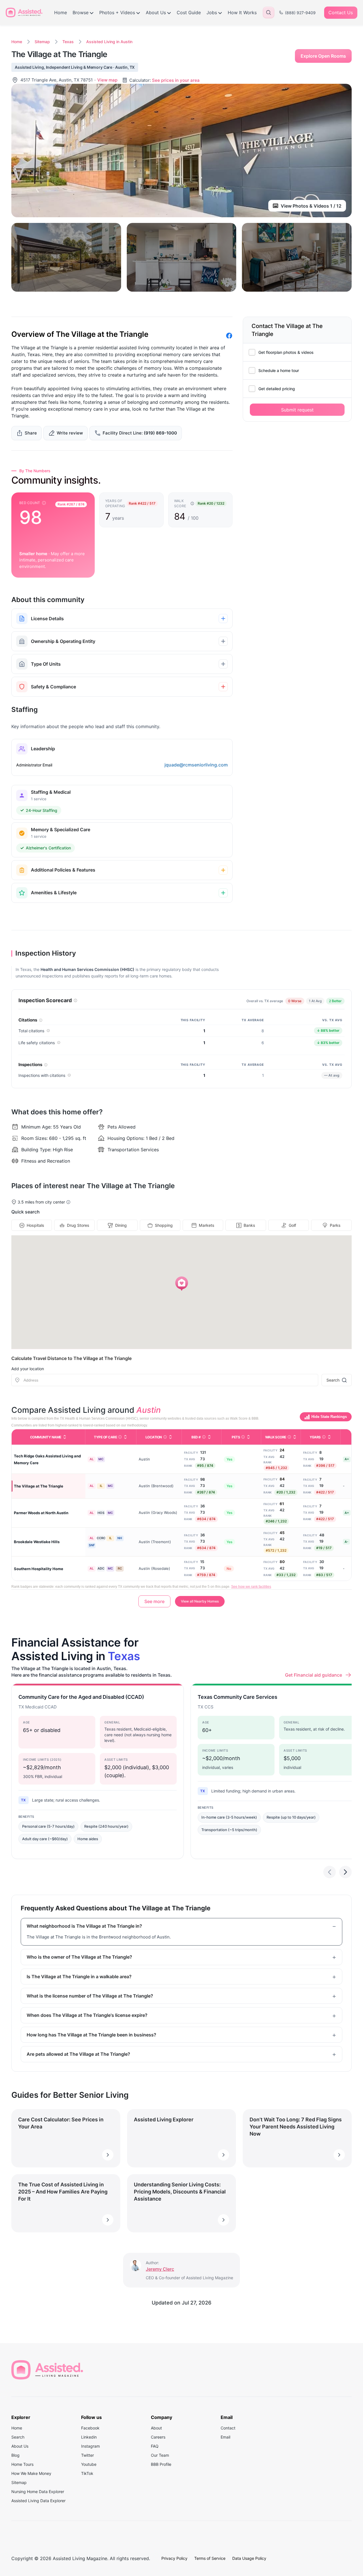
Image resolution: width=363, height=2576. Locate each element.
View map (107, 80)
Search (333, 1380)
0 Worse (296, 1002)
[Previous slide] (330, 1872)
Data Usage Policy (249, 2558)
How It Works (242, 12)
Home (61, 12)
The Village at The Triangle (39, 1486)
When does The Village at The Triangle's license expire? (87, 2015)
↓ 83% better (327, 1042)
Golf (292, 1225)
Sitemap (42, 42)
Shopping (164, 1225)
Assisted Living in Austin (109, 42)
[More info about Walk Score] (289, 1437)
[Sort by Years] (329, 1437)
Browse (81, 12)
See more (154, 1601)
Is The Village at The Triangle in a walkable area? (79, 1977)
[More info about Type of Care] (120, 1437)
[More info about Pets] (243, 1437)
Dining (121, 1225)
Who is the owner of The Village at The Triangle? (79, 1957)
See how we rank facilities (251, 1587)
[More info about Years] (324, 1437)
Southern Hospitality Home (39, 1569)
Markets (207, 1225)
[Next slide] (345, 1872)
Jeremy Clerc (160, 2269)
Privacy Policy (174, 2558)
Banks (249, 1225)
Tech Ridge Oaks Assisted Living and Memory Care (47, 1459)
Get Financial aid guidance (314, 1675)
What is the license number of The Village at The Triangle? (90, 1996)
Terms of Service (210, 2558)
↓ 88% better (327, 1030)
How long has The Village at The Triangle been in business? (91, 2035)
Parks (335, 1225)
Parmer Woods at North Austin (41, 1513)
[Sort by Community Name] (65, 1437)
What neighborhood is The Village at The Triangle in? (84, 1926)
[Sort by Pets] (248, 1437)
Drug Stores (78, 1225)
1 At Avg (317, 1002)
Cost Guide (189, 12)
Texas (68, 42)
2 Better (337, 1002)
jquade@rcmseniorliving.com (196, 765)
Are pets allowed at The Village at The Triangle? (78, 2054)
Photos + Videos (117, 12)
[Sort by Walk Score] (295, 1437)
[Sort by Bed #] (209, 1437)
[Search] (269, 12)
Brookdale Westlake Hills (37, 1542)
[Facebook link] (229, 336)
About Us (156, 12)
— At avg (330, 1075)
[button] (182, 1284)
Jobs (212, 12)
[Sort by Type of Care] (125, 1437)
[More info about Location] (165, 1437)
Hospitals (35, 1225)
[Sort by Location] (170, 1437)
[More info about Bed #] (204, 1437)
